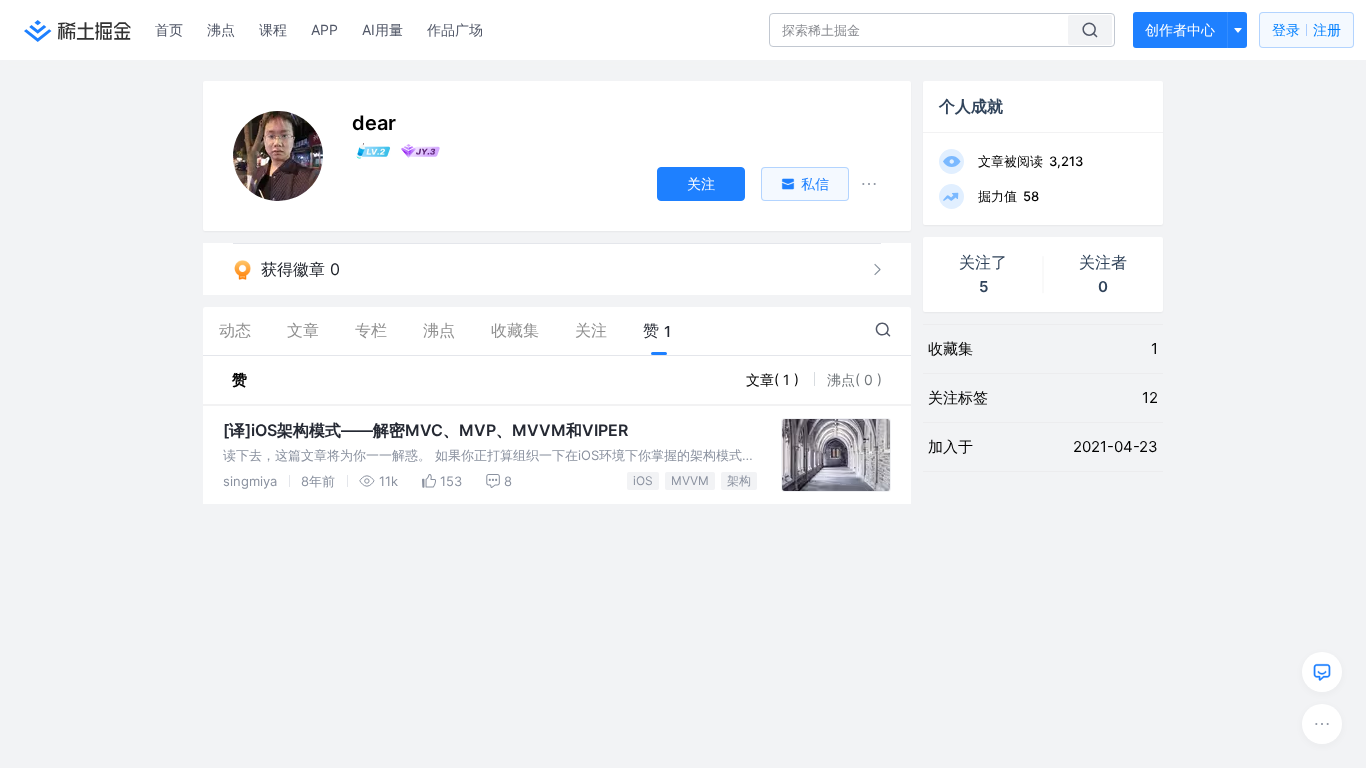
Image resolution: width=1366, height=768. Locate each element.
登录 (1306, 29)
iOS (643, 480)
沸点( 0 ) (854, 379)
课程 (273, 29)
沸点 (221, 29)
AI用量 (382, 29)
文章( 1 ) (774, 379)
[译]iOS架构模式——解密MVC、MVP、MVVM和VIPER (425, 430)
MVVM (690, 480)
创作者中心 (1180, 29)
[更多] (1322, 724)
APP (324, 29)
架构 (739, 480)
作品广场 (455, 29)
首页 (169, 29)
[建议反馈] (1322, 672)
